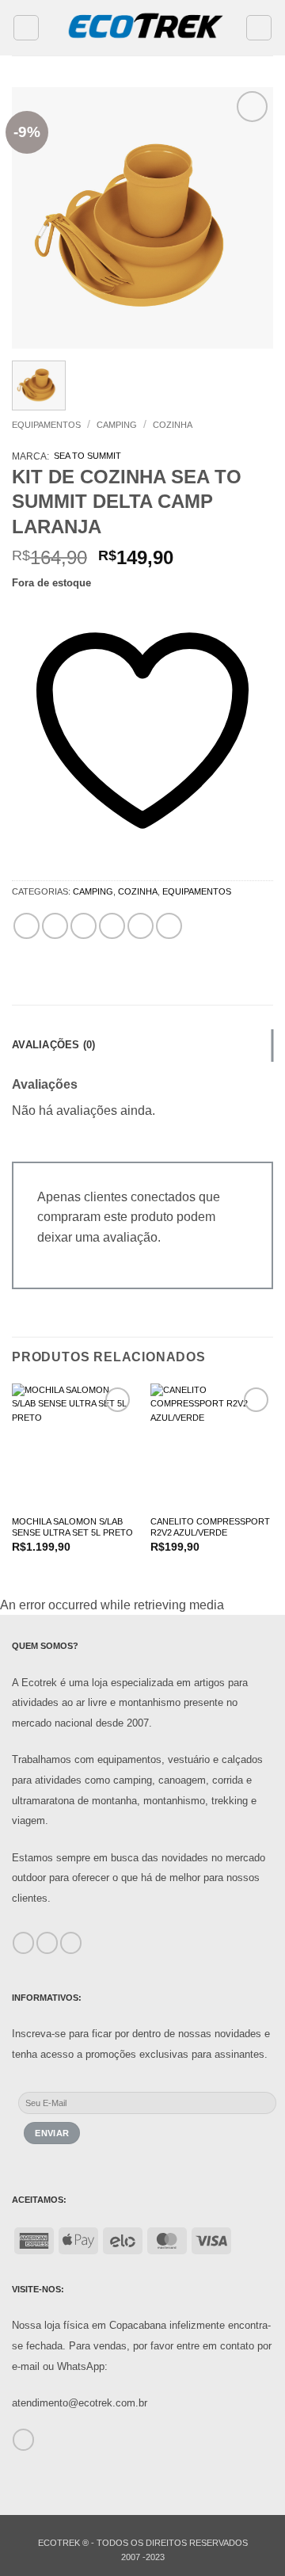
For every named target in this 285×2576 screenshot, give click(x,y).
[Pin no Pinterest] (141, 926)
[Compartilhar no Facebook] (55, 926)
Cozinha (173, 425)
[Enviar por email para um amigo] (112, 926)
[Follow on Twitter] (71, 1943)
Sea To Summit (87, 456)
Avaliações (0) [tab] (54, 1045)
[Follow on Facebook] (23, 1943)
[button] (26, 28)
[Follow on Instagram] (47, 1943)
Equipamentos (46, 425)
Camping (117, 425)
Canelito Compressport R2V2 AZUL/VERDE (210, 1527)
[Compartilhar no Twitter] (84, 926)
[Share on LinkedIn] (169, 926)
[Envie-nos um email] (23, 2440)
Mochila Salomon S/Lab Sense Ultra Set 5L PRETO (72, 1527)
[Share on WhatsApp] (27, 926)
